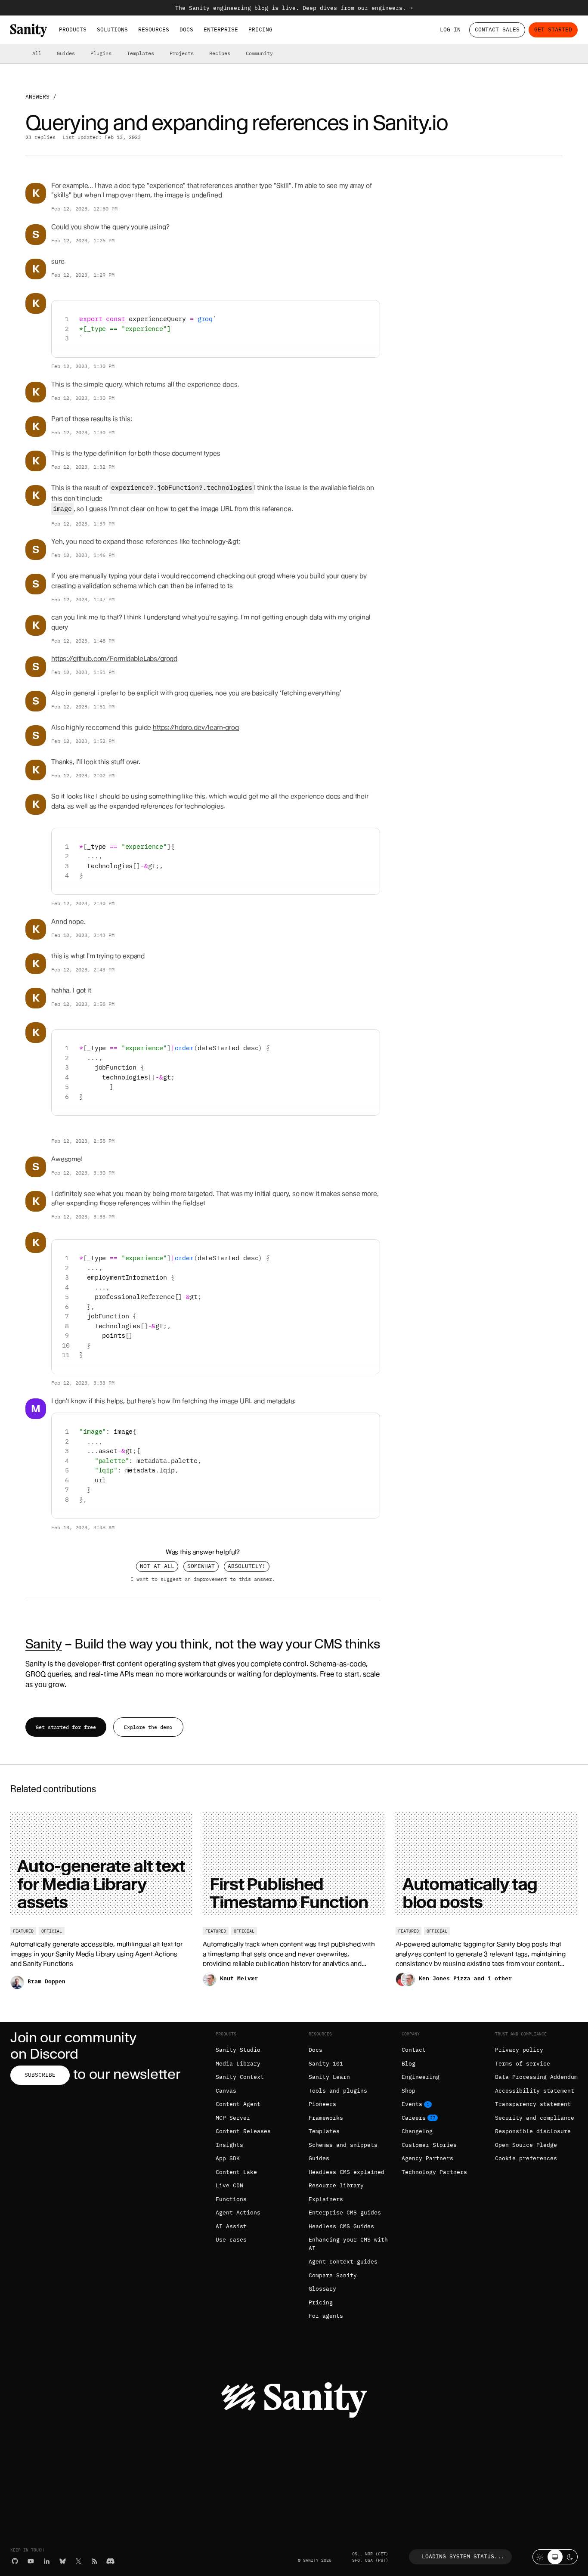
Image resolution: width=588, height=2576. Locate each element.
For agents (326, 2316)
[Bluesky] (63, 2561)
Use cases (231, 2240)
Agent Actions (238, 2213)
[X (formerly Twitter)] (79, 2561)
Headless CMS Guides (341, 2226)
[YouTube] (31, 2561)
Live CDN (229, 2185)
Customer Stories (429, 2145)
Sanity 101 (326, 2064)
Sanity (43, 1644)
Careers (414, 2118)
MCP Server (233, 2118)
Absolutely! (247, 1566)
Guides (66, 53)
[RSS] (94, 2561)
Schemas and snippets (343, 2145)
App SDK (228, 2158)
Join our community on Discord (73, 2046)
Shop (409, 2091)
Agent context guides (343, 2262)
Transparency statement (533, 2104)
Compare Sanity (333, 2275)
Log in (450, 29)
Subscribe (40, 2075)
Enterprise (221, 29)
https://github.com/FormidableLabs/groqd (114, 659)
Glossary (322, 2289)
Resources (154, 29)
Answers (37, 97)
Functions (231, 2199)
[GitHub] (15, 2561)
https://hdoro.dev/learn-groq (196, 727)
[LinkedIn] (47, 2561)
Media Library (238, 2064)
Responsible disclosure (533, 2131)
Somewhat (201, 1566)
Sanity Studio (238, 2050)
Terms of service (523, 2064)
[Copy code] (370, 310)
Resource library (336, 2185)
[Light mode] (540, 2557)
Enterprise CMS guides (345, 2213)
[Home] (29, 30)
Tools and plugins (338, 2091)
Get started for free (66, 1727)
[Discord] (110, 2561)
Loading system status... (463, 2556)
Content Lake (236, 2172)
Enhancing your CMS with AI (348, 2244)
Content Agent (238, 2104)
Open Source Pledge (526, 2145)
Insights (229, 2145)
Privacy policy (519, 2050)
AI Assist (231, 2226)
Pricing (260, 29)
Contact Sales (497, 29)
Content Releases (243, 2131)
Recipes (220, 53)
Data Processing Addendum (536, 2077)
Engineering (421, 2077)
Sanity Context (240, 2077)
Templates (141, 53)
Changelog (417, 2131)
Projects (182, 53)
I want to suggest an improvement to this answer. (203, 1579)
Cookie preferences (526, 2158)
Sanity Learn (329, 2077)
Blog (409, 2064)
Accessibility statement (535, 2091)
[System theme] (555, 2557)
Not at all (157, 1566)
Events (412, 2104)
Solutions (112, 29)
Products (73, 29)
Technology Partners (434, 2172)
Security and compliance (535, 2118)
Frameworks (326, 2118)
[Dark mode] (570, 2557)
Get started (553, 29)
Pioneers (322, 2104)
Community (259, 53)
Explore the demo (148, 1727)
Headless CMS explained (347, 2172)
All (37, 53)
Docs (186, 29)
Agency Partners (427, 2158)
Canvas (226, 2091)
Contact (414, 2050)
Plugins (101, 53)
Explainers (326, 2199)
